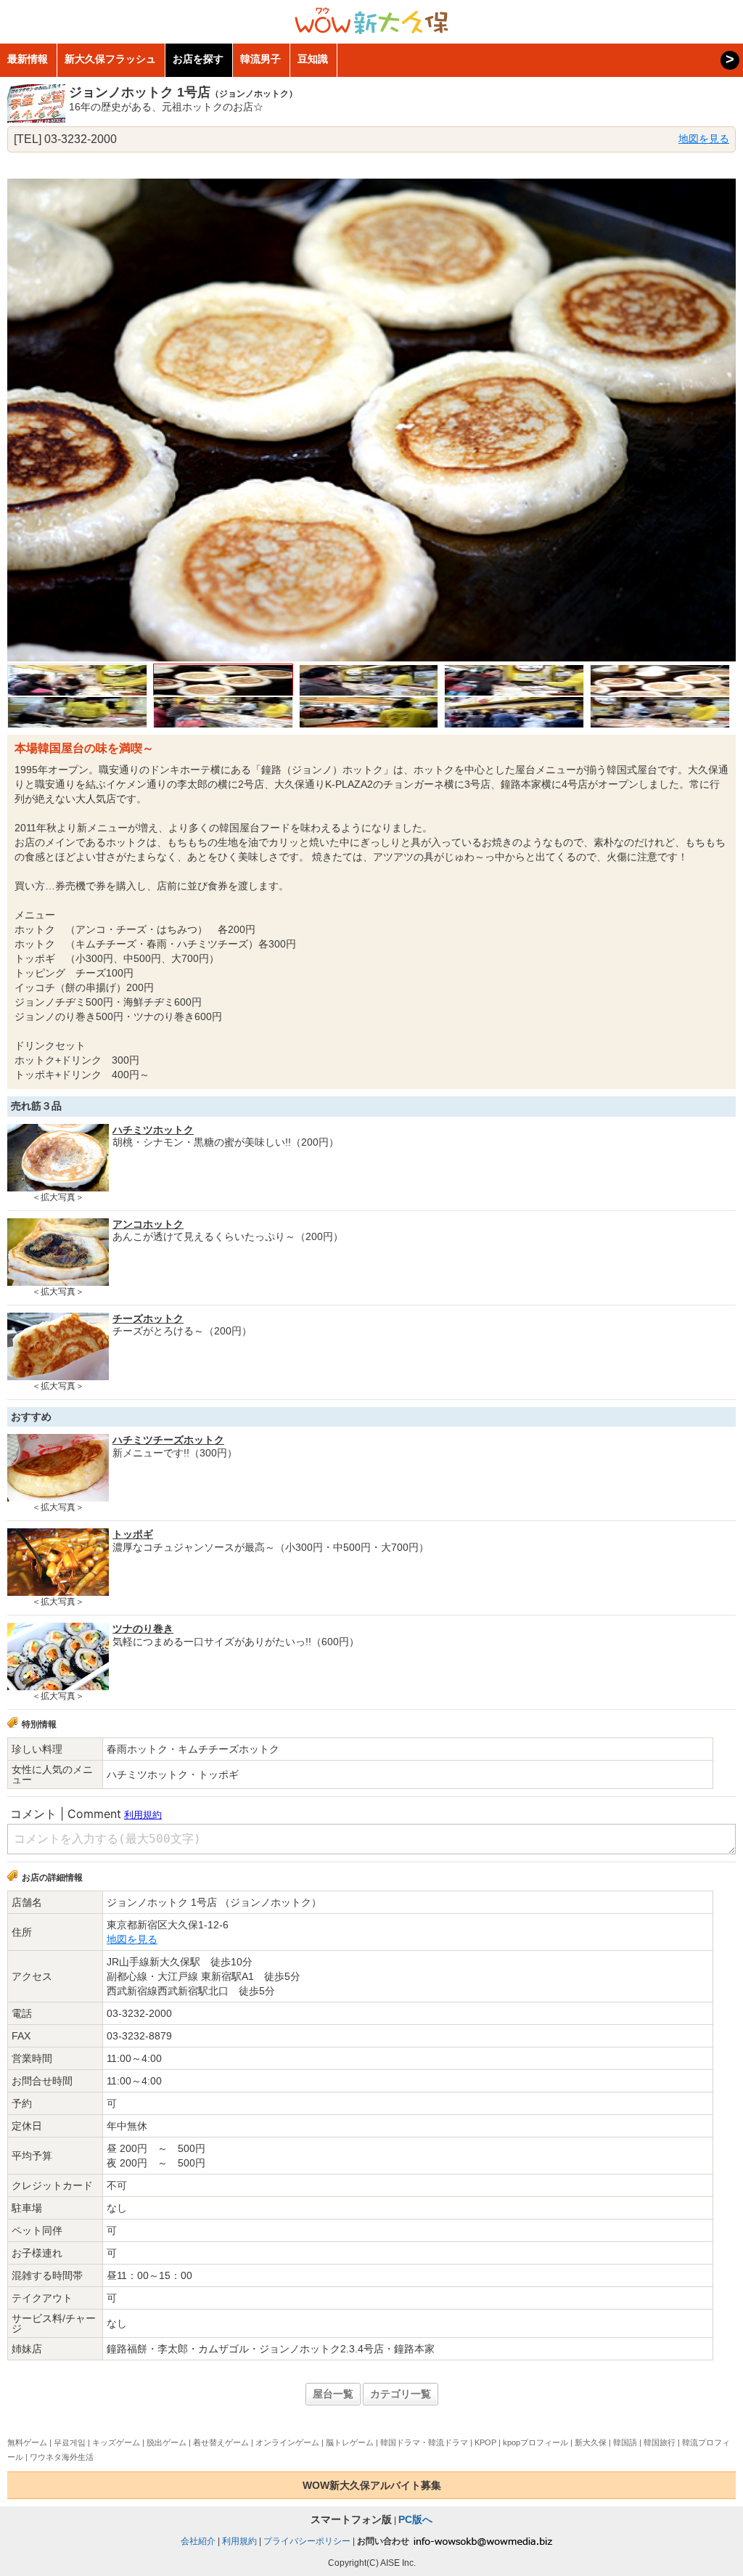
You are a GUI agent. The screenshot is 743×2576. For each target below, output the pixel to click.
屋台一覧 (333, 2394)
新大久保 (591, 2442)
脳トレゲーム (350, 2442)
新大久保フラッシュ (110, 59)
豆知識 (313, 59)
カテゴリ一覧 (401, 2394)
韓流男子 (260, 59)
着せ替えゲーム (221, 2442)
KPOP (485, 2442)
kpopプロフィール (535, 2442)
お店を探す (198, 59)
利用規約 (239, 2541)
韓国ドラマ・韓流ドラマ (424, 2442)
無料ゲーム (27, 2442)
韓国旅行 (660, 2442)
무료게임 (70, 2442)
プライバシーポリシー (307, 2541)
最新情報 (28, 59)
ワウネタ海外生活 (62, 2457)
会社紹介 (198, 2541)
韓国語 (625, 2442)
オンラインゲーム (287, 2442)
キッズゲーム (116, 2442)
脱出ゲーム (167, 2442)
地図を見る (704, 139)
